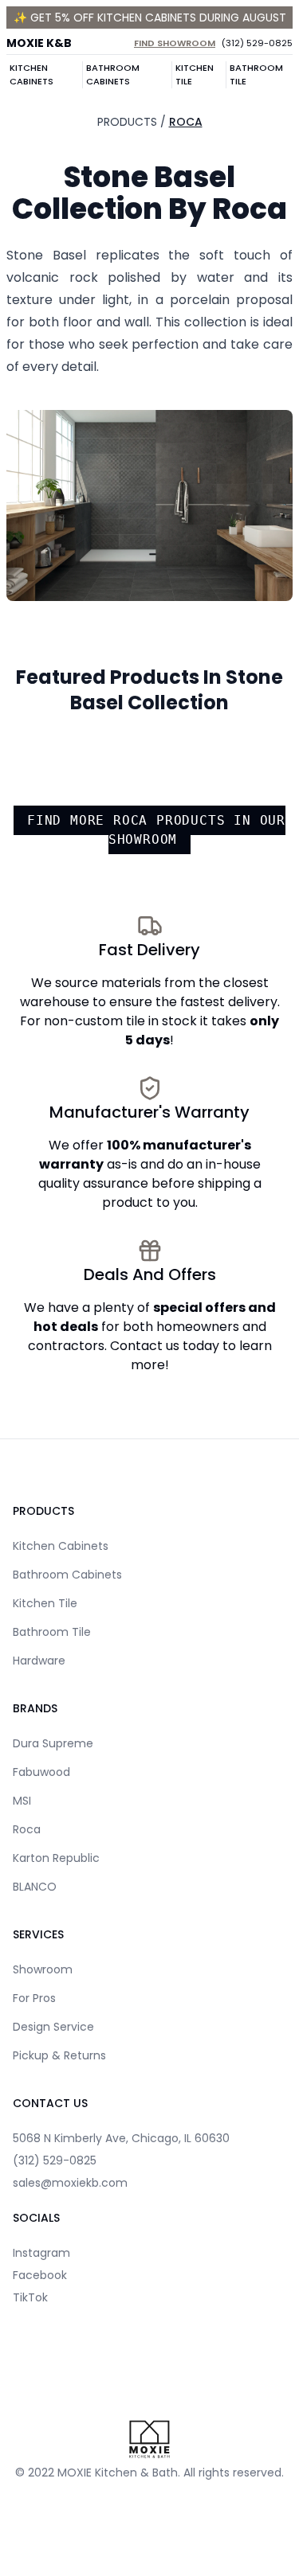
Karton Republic (56, 1858)
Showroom (43, 1969)
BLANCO (35, 1887)
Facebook (40, 2275)
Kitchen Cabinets (31, 74)
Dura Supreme (53, 1743)
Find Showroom (175, 43)
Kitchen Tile (195, 74)
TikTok (30, 2297)
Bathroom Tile (256, 74)
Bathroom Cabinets (113, 74)
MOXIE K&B (39, 43)
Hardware (39, 1661)
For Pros (34, 1998)
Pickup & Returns (59, 2055)
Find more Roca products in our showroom (156, 830)
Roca (186, 122)
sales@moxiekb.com (70, 2183)
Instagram (41, 2253)
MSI (22, 1801)
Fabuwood (41, 1772)
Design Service (53, 2027)
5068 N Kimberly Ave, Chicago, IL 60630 (121, 2138)
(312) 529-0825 (257, 43)
